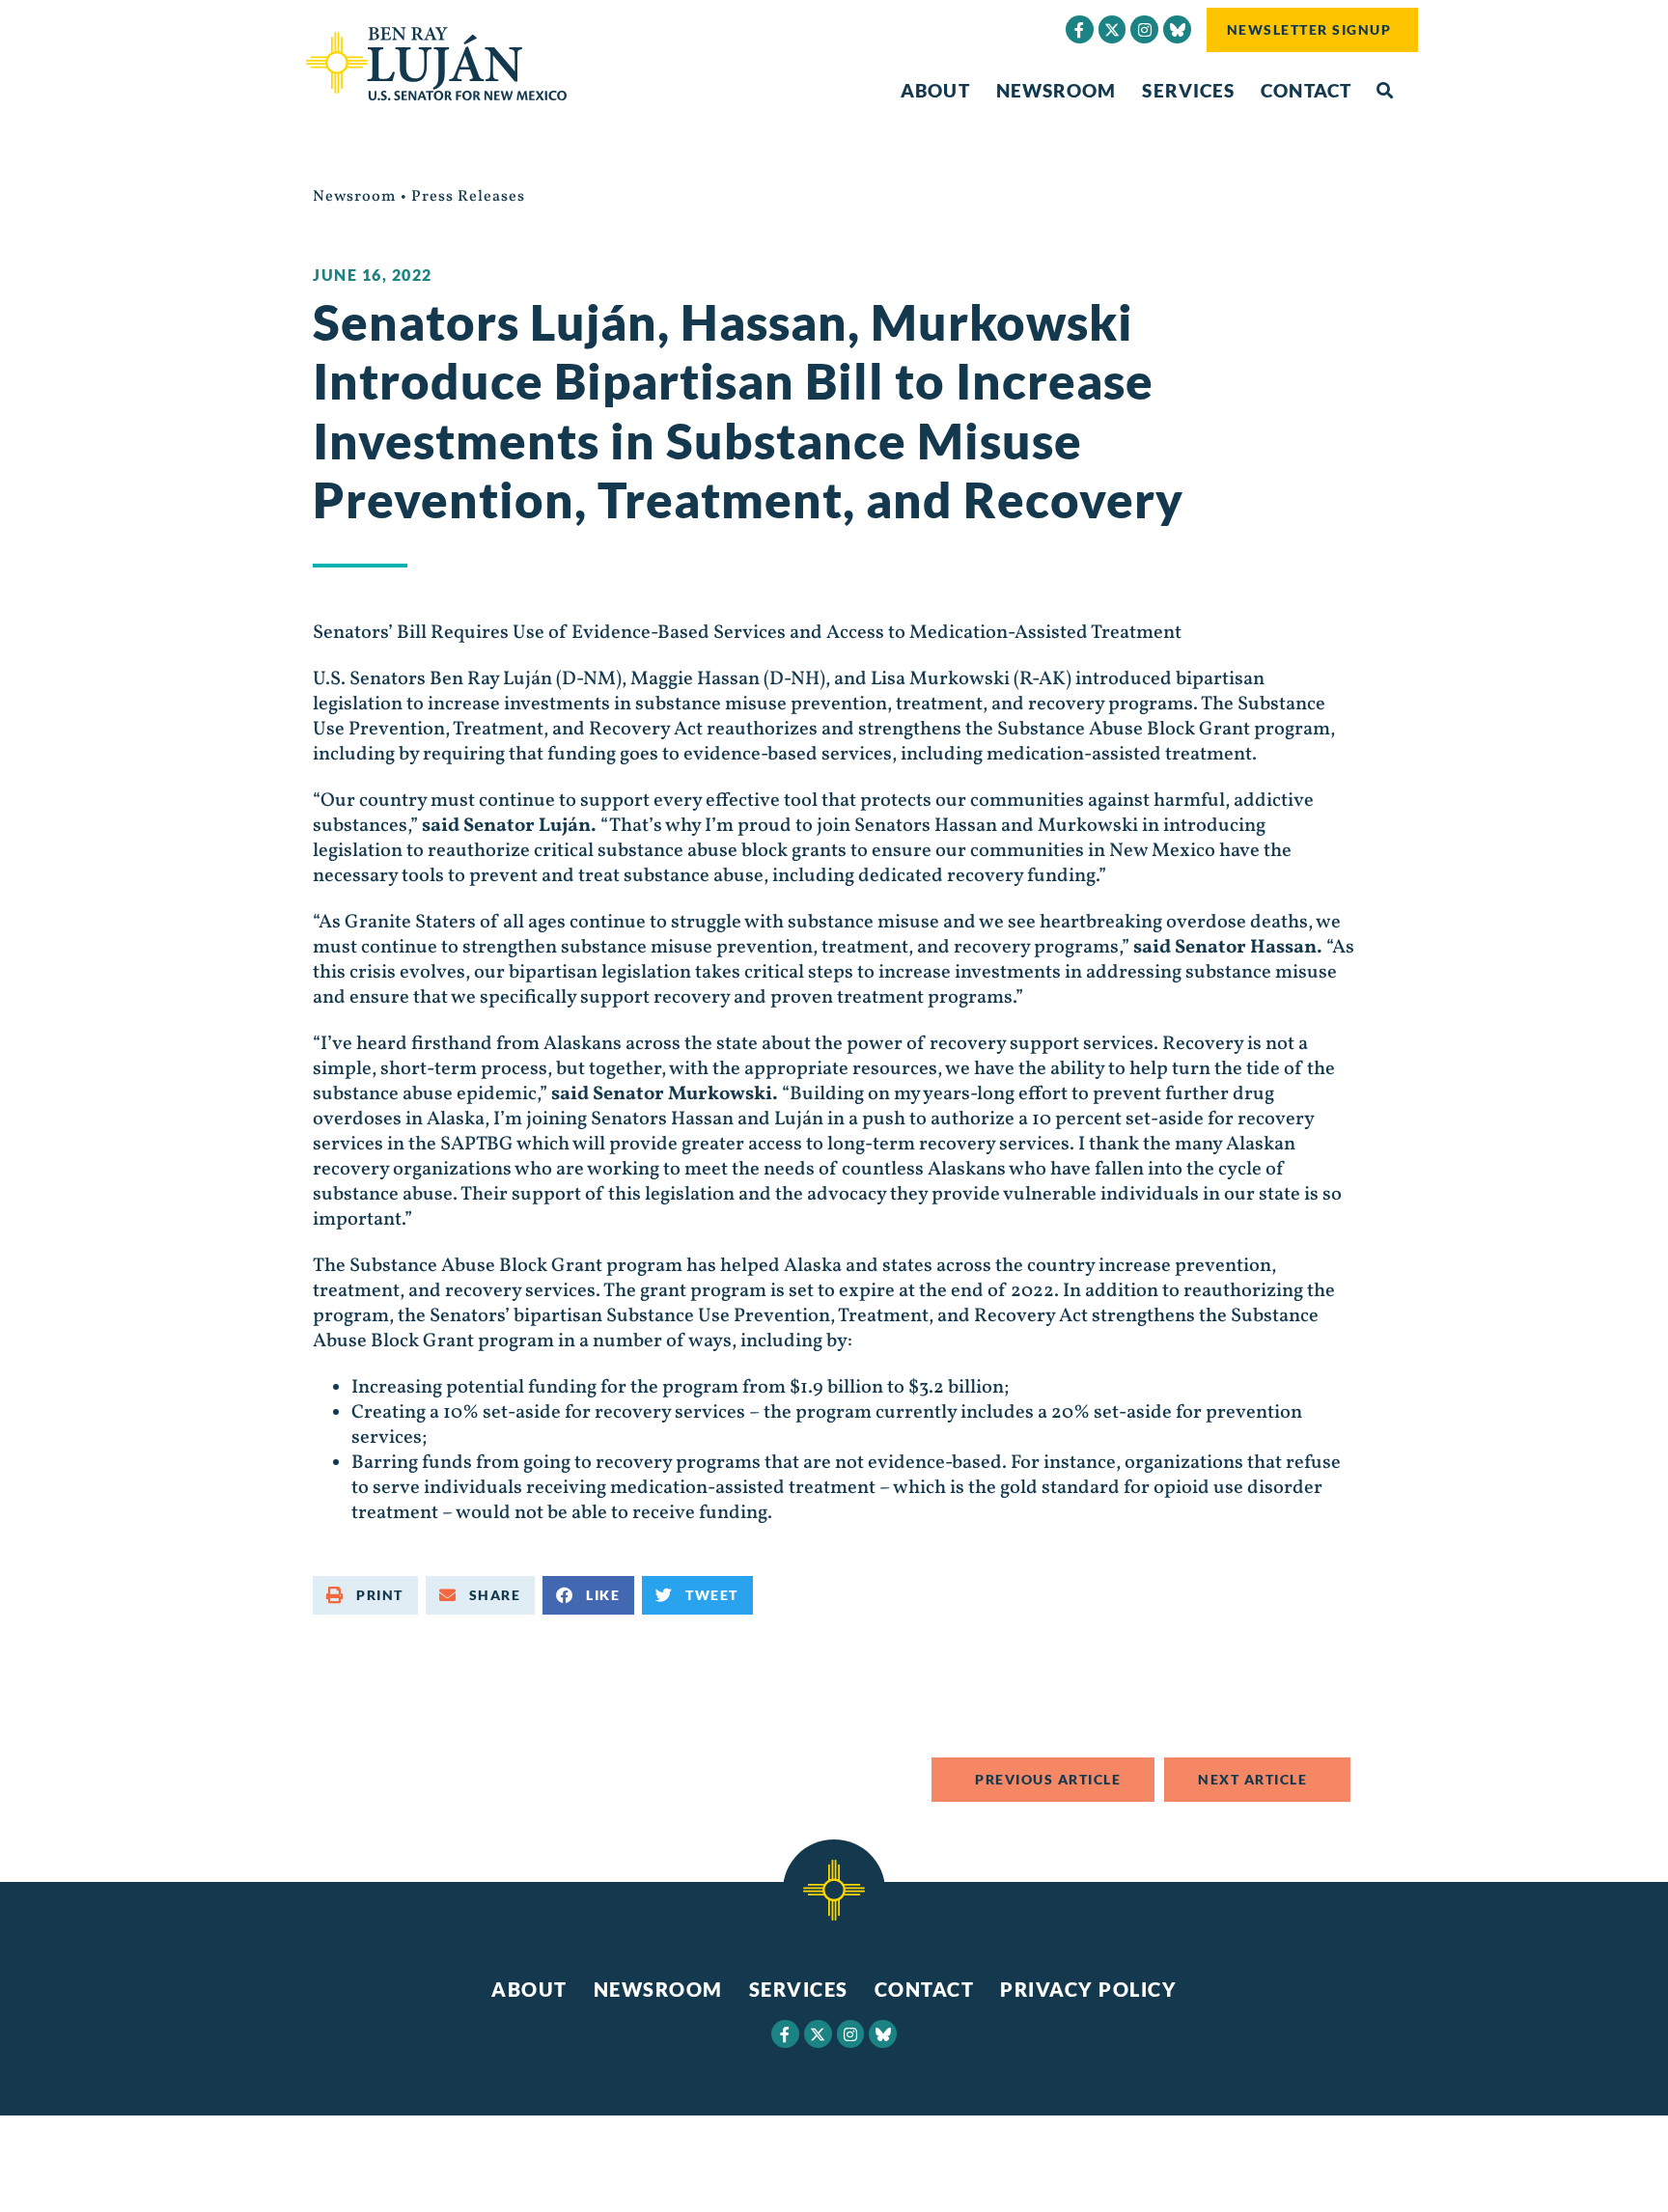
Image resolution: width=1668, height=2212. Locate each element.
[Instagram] (1144, 29)
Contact (1306, 90)
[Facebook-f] (1080, 29)
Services (1188, 90)
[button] (1385, 91)
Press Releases (468, 197)
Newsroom (1056, 90)
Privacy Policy (1088, 1989)
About (935, 90)
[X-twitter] (1112, 29)
